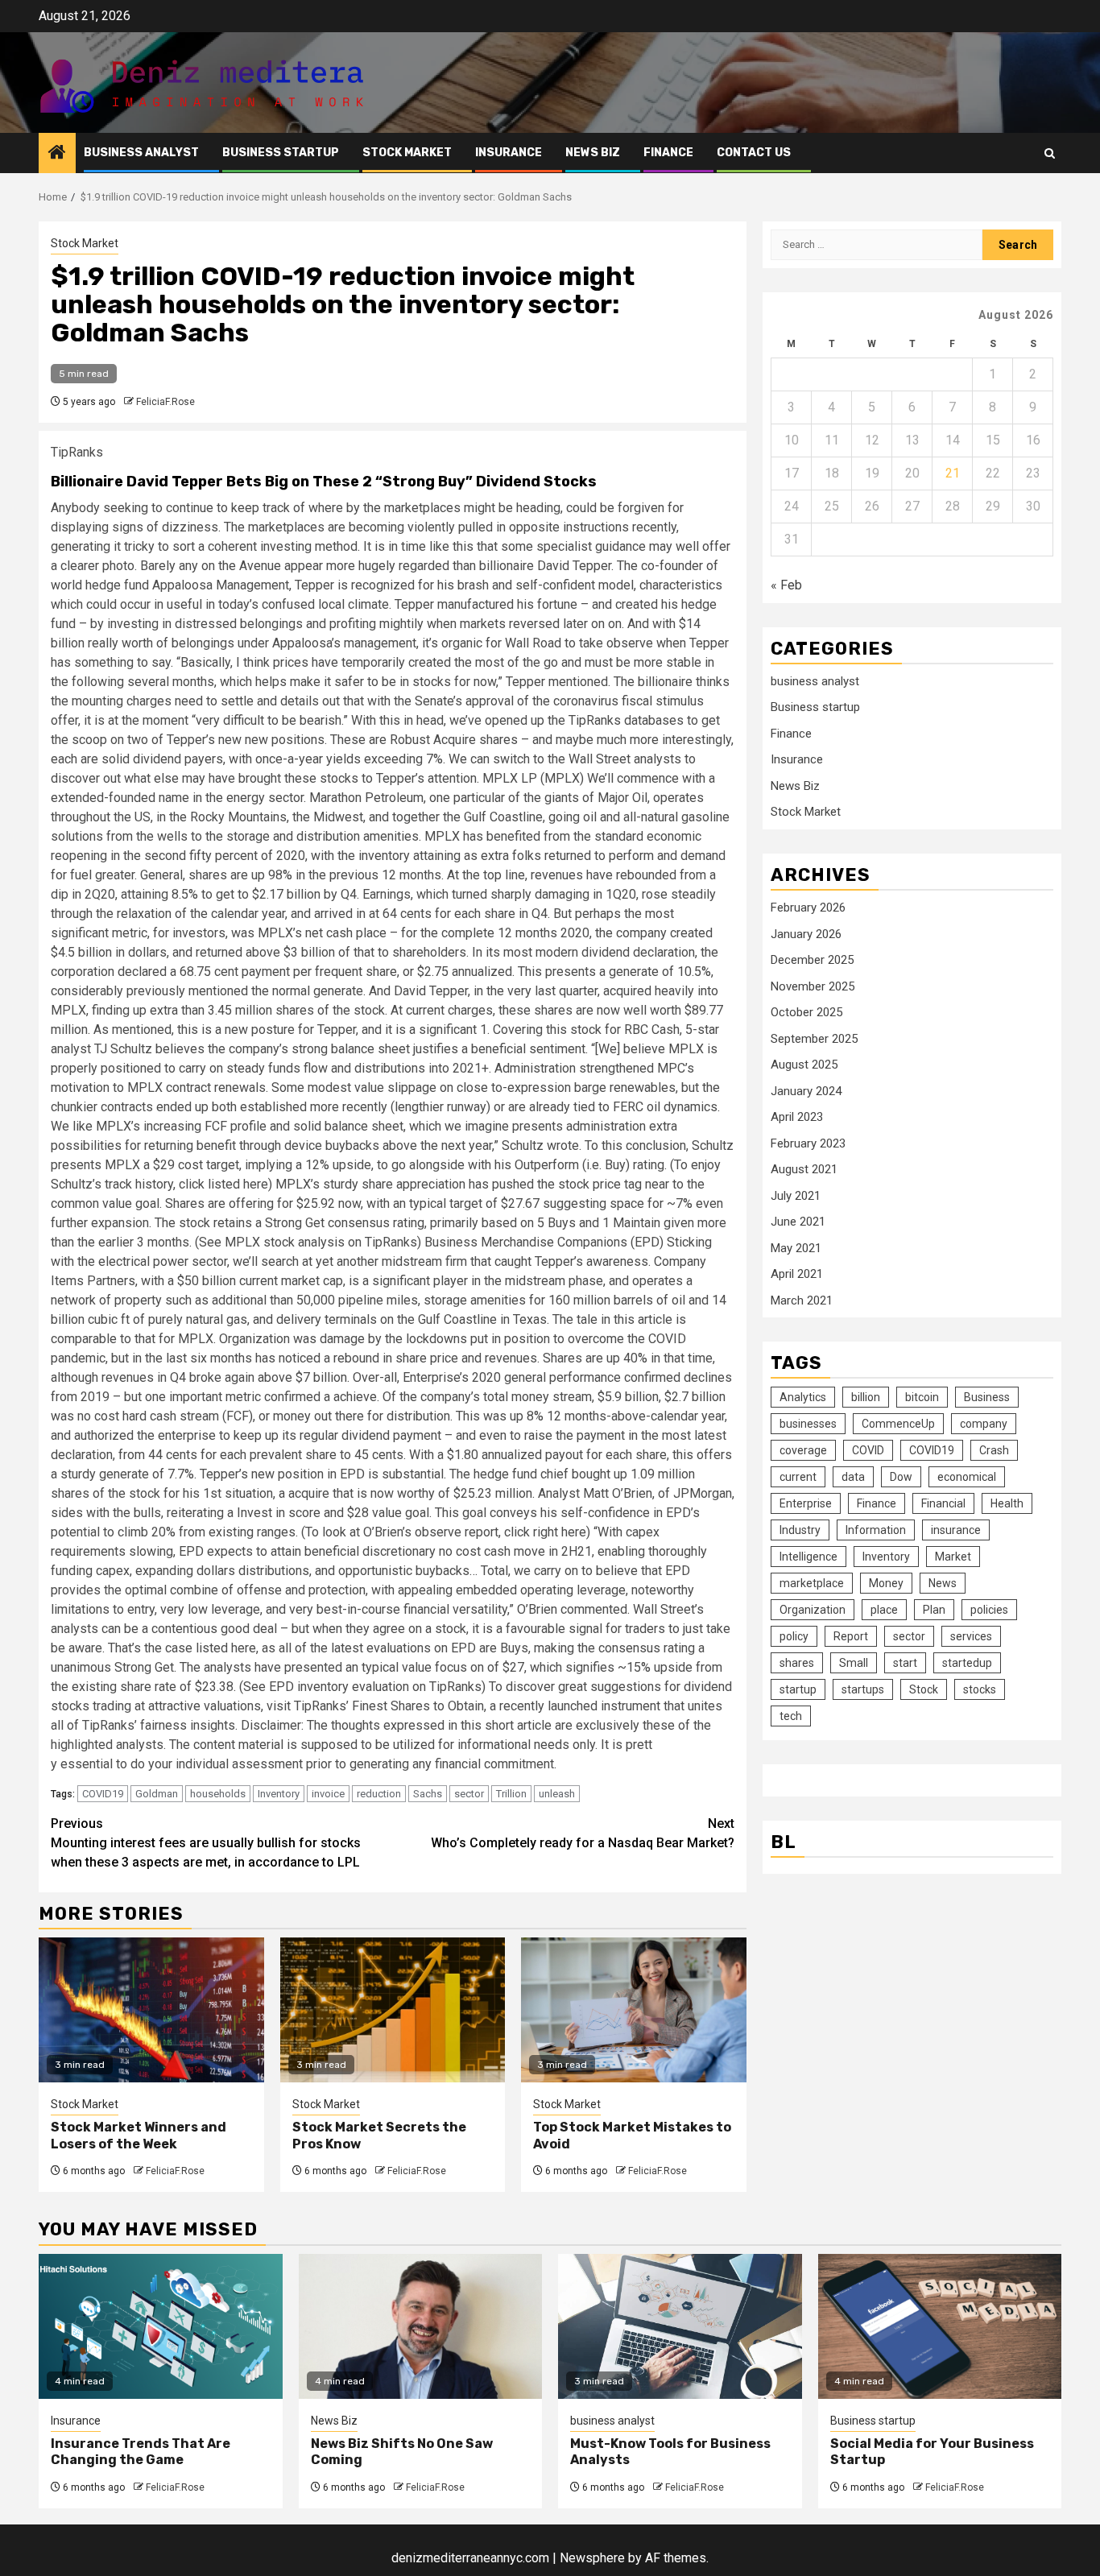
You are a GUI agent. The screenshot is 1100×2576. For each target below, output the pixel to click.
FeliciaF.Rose (165, 402)
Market (953, 1557)
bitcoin (922, 1397)
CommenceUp (898, 1424)
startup (798, 1689)
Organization (813, 1610)
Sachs (428, 1794)
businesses (808, 1424)
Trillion (511, 1794)
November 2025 (813, 986)
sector (469, 1794)
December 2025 (812, 960)
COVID (868, 1450)
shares (797, 1663)
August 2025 (804, 1065)
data (853, 1477)
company (984, 1424)
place (884, 1610)
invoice (328, 1794)
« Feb (786, 585)
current (798, 1477)
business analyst (141, 153)
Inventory (279, 1794)
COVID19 (103, 1794)
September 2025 (814, 1039)
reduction (379, 1794)
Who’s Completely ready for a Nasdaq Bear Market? (583, 1833)
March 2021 (802, 1300)
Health (1007, 1503)
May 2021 (796, 1248)
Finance (668, 153)
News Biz (593, 153)
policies (989, 1610)
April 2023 (797, 1117)
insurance (956, 1530)
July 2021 (796, 1196)
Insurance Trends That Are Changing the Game (141, 2452)
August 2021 (804, 1169)
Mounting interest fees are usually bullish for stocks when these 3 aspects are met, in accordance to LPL (206, 1843)
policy (794, 1636)
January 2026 (806, 934)
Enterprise (806, 1503)
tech (791, 1716)
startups (863, 1689)
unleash (557, 1794)
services (971, 1636)
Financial (943, 1503)
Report (851, 1636)
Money (886, 1583)
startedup (967, 1663)
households (218, 1794)
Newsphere (592, 2558)
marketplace (812, 1583)
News (943, 1583)
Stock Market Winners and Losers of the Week (139, 2136)
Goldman (157, 1794)
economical (967, 1477)
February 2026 (808, 908)
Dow (901, 1477)
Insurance (509, 153)
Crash (994, 1450)
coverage (803, 1450)
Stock (924, 1689)
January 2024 (806, 1091)
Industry (800, 1530)
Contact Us (754, 153)
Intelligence (808, 1557)
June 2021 (798, 1222)
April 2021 (797, 1274)
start (905, 1663)
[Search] (1050, 153)
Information (876, 1530)
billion (866, 1397)
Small (854, 1663)
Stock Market (407, 153)
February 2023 (808, 1143)
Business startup (281, 153)
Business (987, 1397)
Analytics (803, 1397)
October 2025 (806, 1012)
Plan (934, 1610)
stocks (980, 1689)
